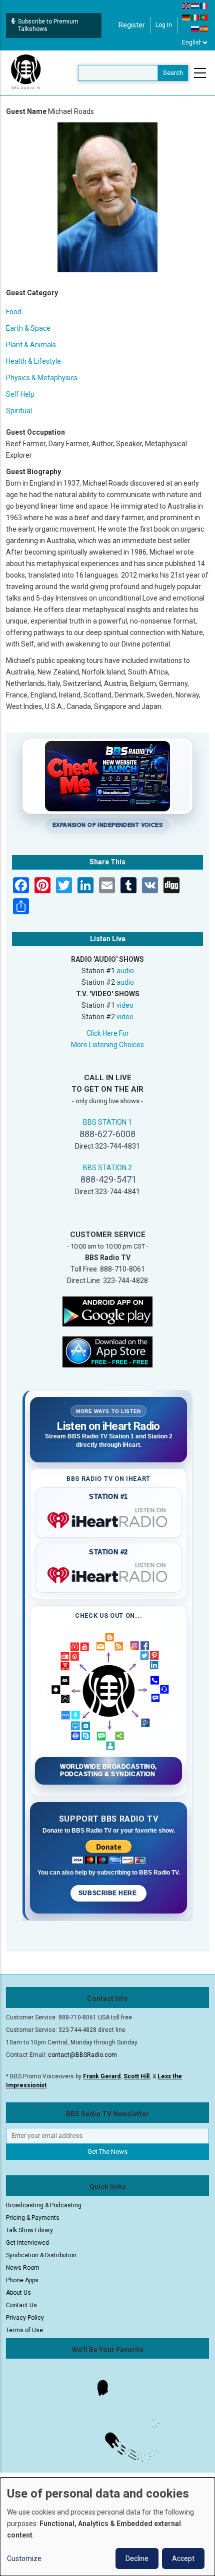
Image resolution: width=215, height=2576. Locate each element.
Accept (183, 2559)
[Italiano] (195, 17)
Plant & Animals (31, 345)
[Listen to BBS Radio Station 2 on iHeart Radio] (108, 1573)
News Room (23, 2268)
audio (125, 971)
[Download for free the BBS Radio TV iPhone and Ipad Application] (107, 1351)
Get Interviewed (27, 2243)
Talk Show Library (29, 2230)
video (125, 1005)
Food (14, 312)
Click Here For (108, 1033)
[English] (186, 5)
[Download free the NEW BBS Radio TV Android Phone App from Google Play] (107, 1310)
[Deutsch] (186, 17)
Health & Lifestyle (33, 361)
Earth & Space (28, 328)
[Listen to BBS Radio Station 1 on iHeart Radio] (108, 1518)
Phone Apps (22, 2280)
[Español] (204, 28)
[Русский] (195, 28)
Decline (137, 2559)
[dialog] (107, 2527)
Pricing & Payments (33, 2218)
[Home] (26, 72)
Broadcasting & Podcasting (44, 2205)
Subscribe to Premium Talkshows (48, 25)
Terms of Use (24, 2330)
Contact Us (21, 2305)
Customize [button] (24, 2559)
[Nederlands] (195, 5)
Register (132, 25)
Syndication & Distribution (41, 2255)
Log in (164, 25)
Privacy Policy (25, 2318)
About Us (18, 2293)
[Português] (204, 17)
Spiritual (19, 411)
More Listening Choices (107, 1045)
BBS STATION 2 (107, 1168)
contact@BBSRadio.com (82, 2055)
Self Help (20, 394)
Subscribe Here (108, 1893)
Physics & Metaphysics (42, 378)
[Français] (204, 5)
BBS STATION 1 (107, 1122)
